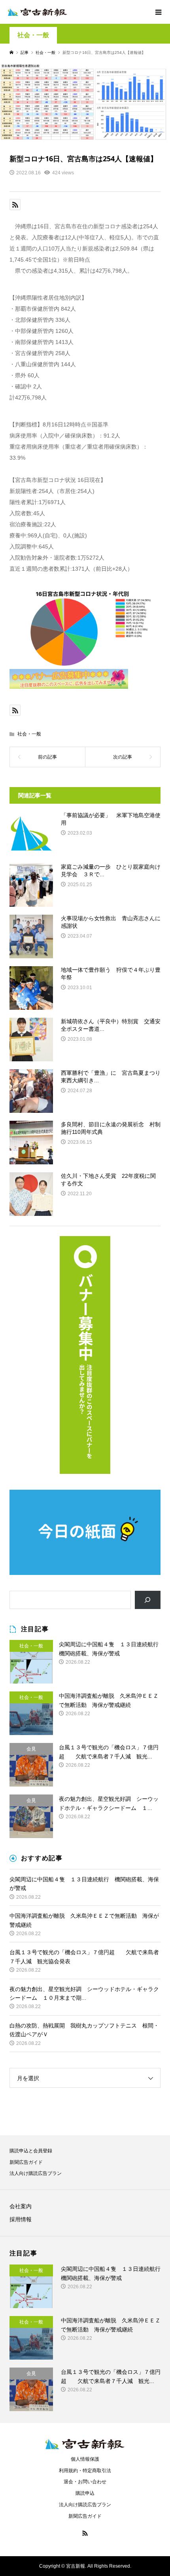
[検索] (148, 1600)
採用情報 (21, 2219)
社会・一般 (33, 35)
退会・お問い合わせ (85, 2482)
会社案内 (21, 2206)
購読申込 (85, 2493)
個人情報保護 (85, 2459)
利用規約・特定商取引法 (85, 2471)
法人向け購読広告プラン (36, 2173)
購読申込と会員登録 (31, 2151)
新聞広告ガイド (26, 2162)
